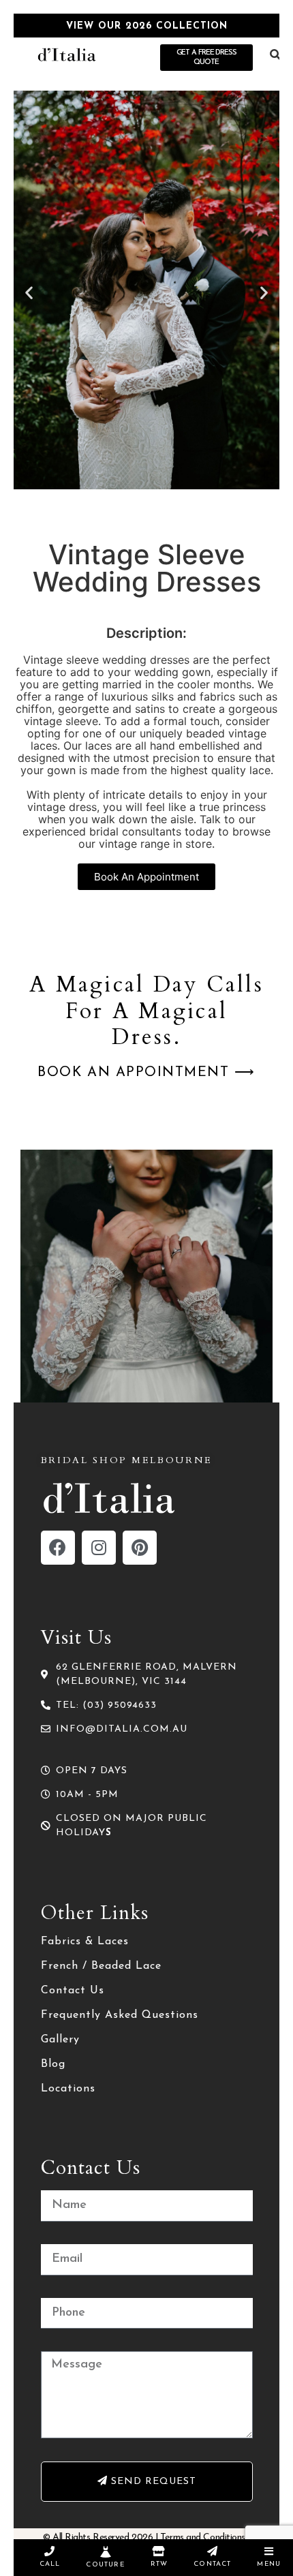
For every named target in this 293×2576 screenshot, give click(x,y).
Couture (105, 2565)
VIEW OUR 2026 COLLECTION (147, 26)
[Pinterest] (140, 1548)
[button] (29, 292)
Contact (212, 2564)
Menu (269, 2564)
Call (50, 2564)
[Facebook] (58, 1548)
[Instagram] (99, 1548)
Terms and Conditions (203, 2537)
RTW (159, 2564)
